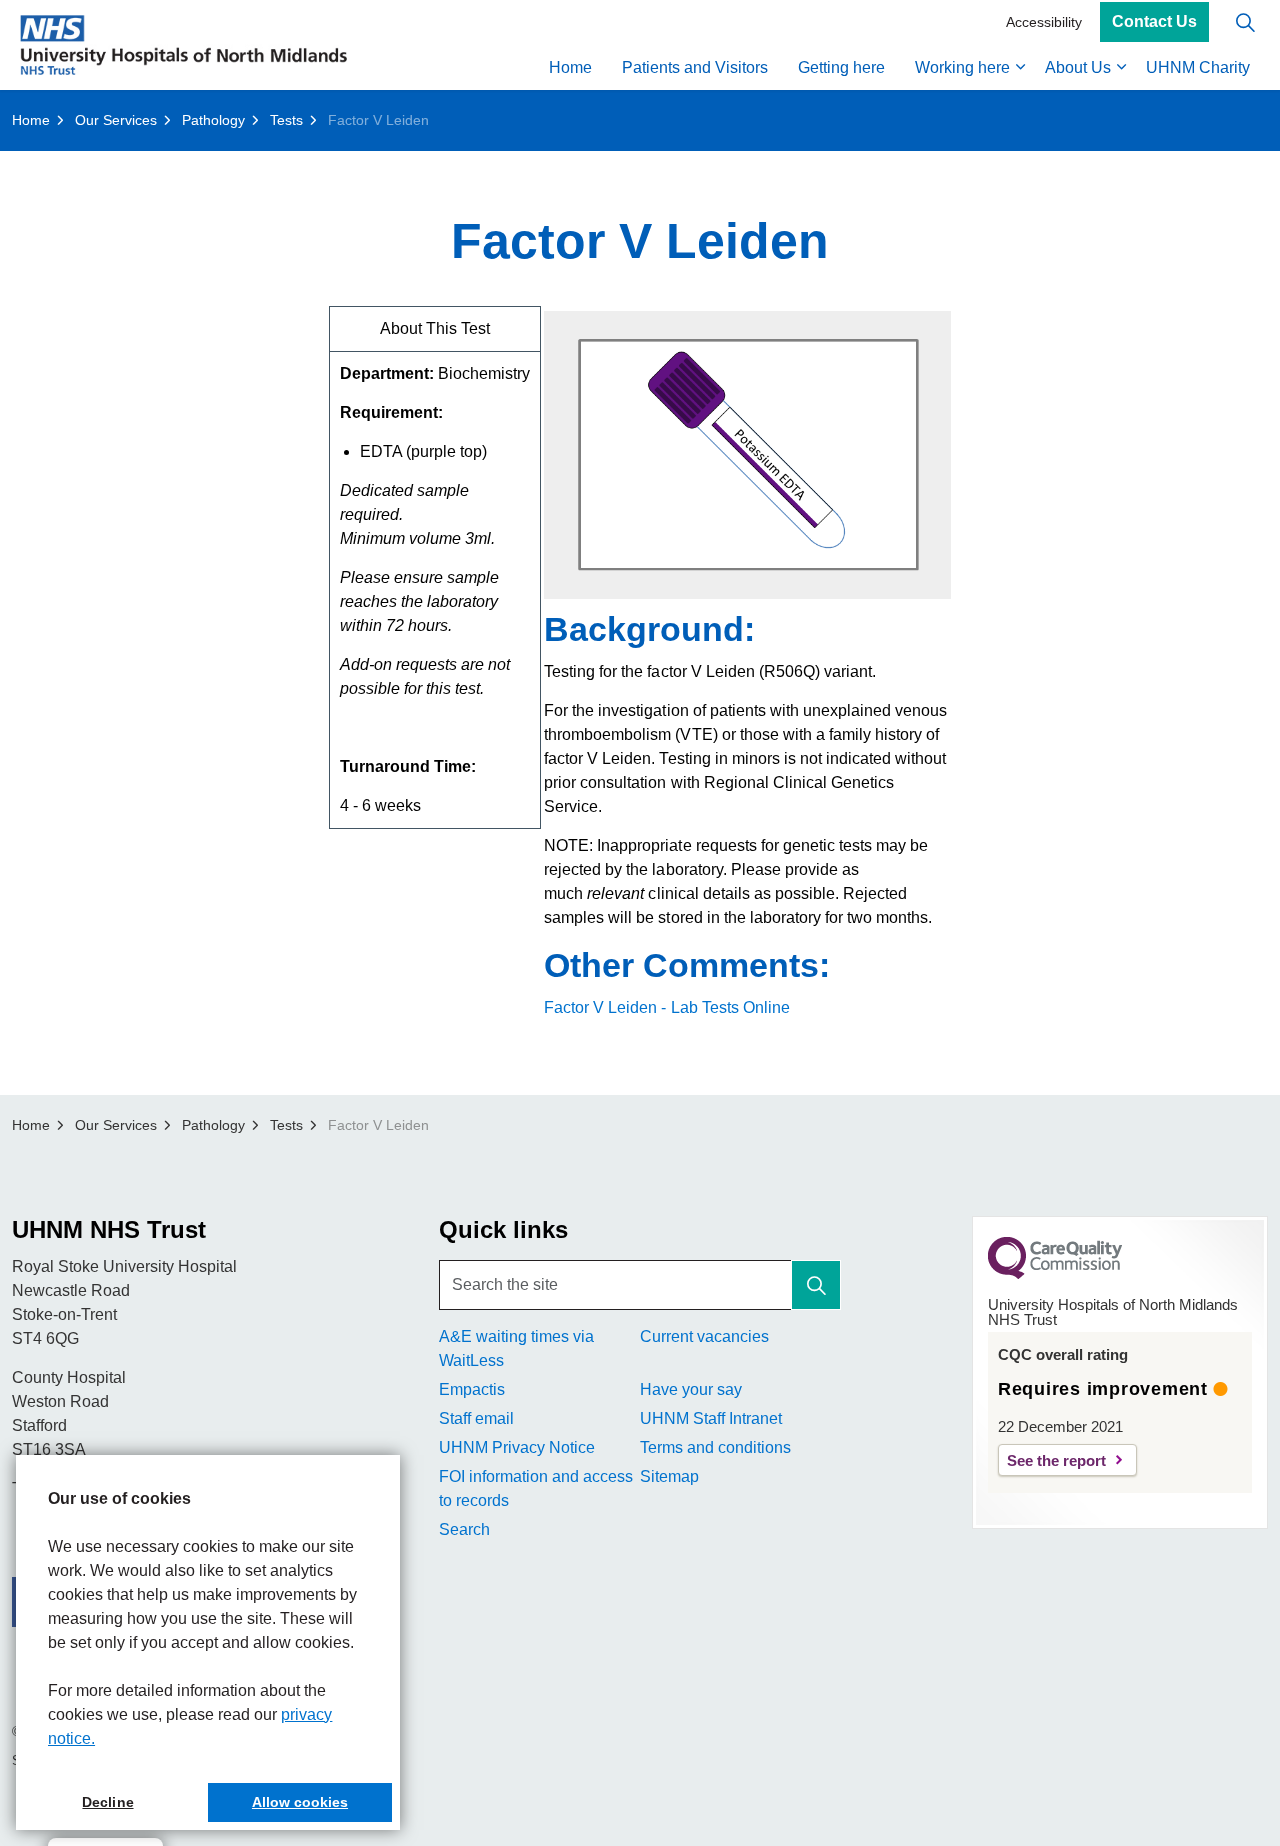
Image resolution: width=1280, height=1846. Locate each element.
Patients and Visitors (695, 67)
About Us (1078, 67)
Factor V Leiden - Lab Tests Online (666, 1007)
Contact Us (1154, 22)
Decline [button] (107, 1802)
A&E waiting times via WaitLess (516, 1348)
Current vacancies (704, 1336)
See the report (1056, 1460)
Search (464, 1529)
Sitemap (669, 1476)
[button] (816, 1285)
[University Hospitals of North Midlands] (183, 45)
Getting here (841, 67)
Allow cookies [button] (300, 1802)
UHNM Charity (1198, 67)
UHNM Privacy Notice (517, 1447)
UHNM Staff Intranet (711, 1418)
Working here (962, 67)
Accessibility (1044, 22)
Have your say (691, 1389)
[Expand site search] (1245, 22)
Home (570, 67)
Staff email (476, 1418)
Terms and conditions (715, 1447)
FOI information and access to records (536, 1488)
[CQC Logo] (1055, 1274)
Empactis (472, 1389)
